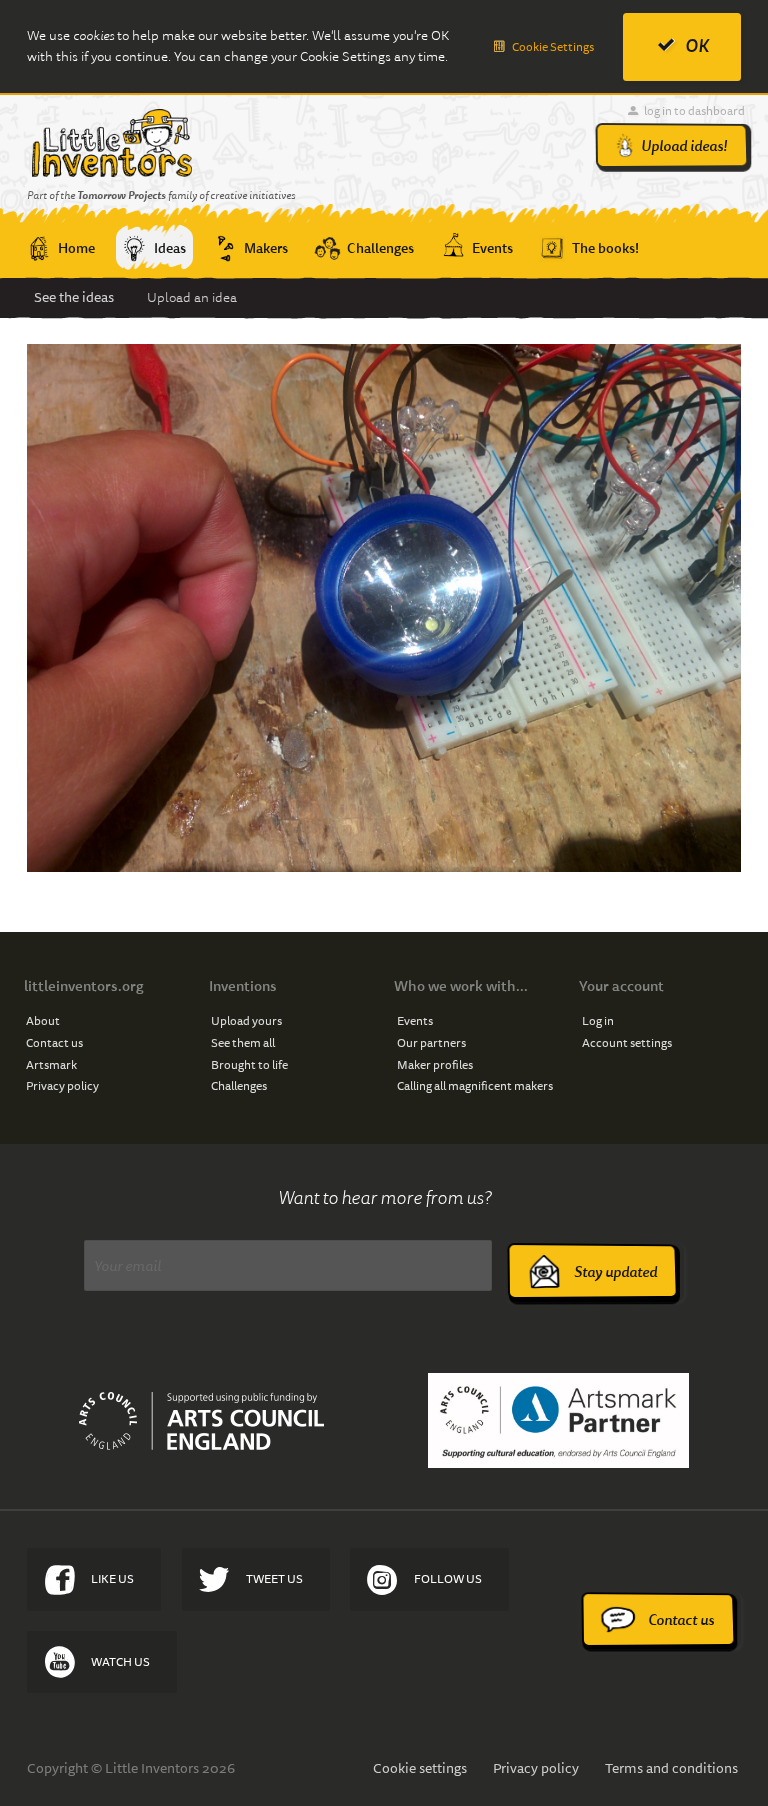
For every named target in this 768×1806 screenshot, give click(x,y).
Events (415, 1020)
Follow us (448, 1578)
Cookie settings (420, 1768)
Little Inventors (111, 143)
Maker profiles (435, 1064)
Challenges (239, 1085)
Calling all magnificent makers (475, 1085)
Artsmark (51, 1064)
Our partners (431, 1042)
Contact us (54, 1042)
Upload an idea (192, 297)
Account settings (627, 1042)
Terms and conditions (671, 1768)
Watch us (120, 1661)
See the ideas (74, 297)
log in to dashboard (694, 110)
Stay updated (615, 1272)
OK (697, 46)
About (43, 1020)
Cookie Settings (553, 46)
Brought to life (249, 1064)
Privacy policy (62, 1085)
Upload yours (246, 1020)
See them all (243, 1042)
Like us (112, 1578)
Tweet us (274, 1578)
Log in (598, 1020)
